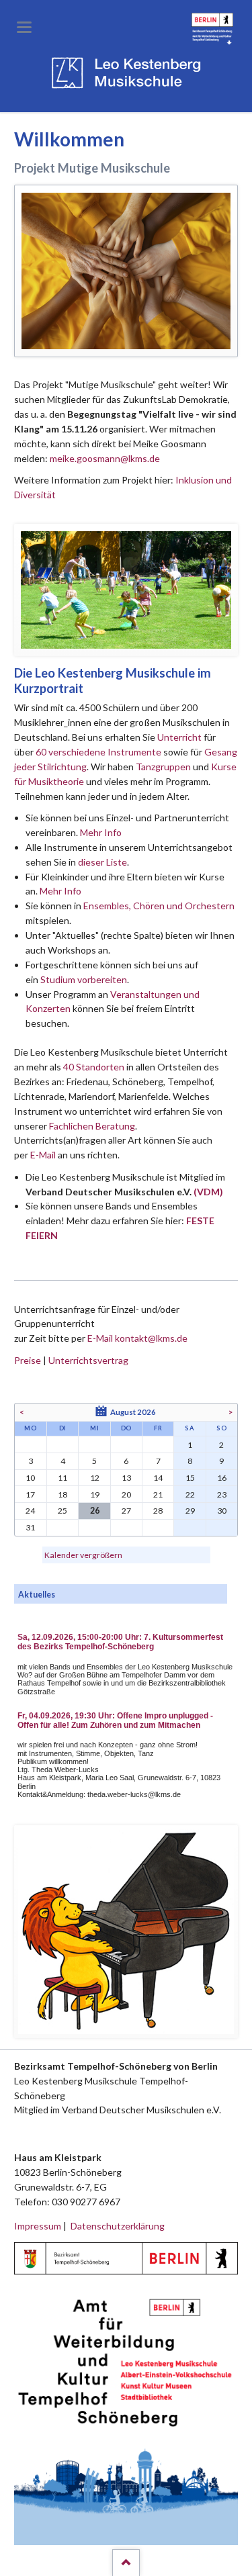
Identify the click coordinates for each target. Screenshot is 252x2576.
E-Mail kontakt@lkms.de (136, 1338)
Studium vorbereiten (84, 979)
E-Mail (43, 1155)
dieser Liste (102, 862)
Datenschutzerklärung (118, 2226)
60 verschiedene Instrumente (98, 752)
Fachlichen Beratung (91, 1126)
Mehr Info (101, 832)
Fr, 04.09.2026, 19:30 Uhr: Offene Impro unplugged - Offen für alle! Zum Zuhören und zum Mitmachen (115, 1720)
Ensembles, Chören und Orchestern (159, 906)
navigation (24, 27)
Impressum (38, 2226)
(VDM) (208, 1192)
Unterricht (179, 737)
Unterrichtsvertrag (88, 1360)
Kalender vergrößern (83, 1555)
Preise (28, 1360)
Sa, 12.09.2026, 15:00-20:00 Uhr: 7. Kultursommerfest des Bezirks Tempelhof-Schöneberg (120, 1642)
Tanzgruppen (164, 767)
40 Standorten (94, 1067)
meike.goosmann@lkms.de (105, 458)
